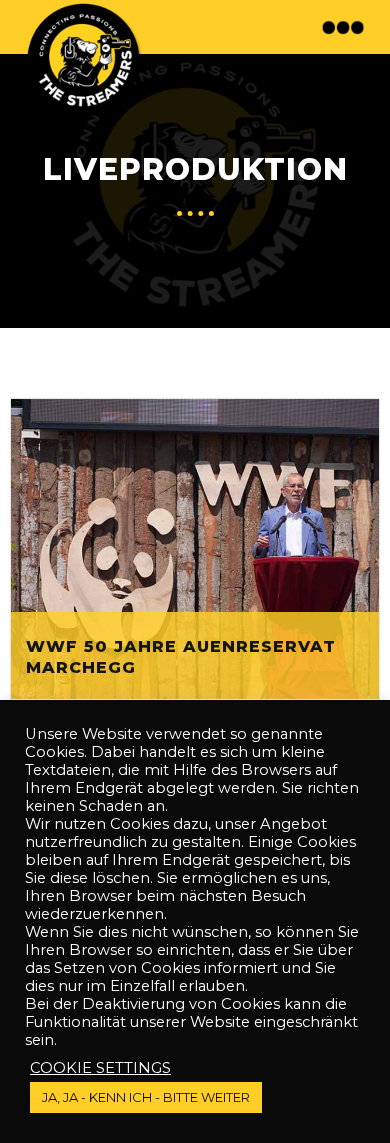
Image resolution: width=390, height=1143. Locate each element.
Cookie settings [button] (100, 1068)
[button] (345, 27)
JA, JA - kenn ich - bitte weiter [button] (146, 1097)
